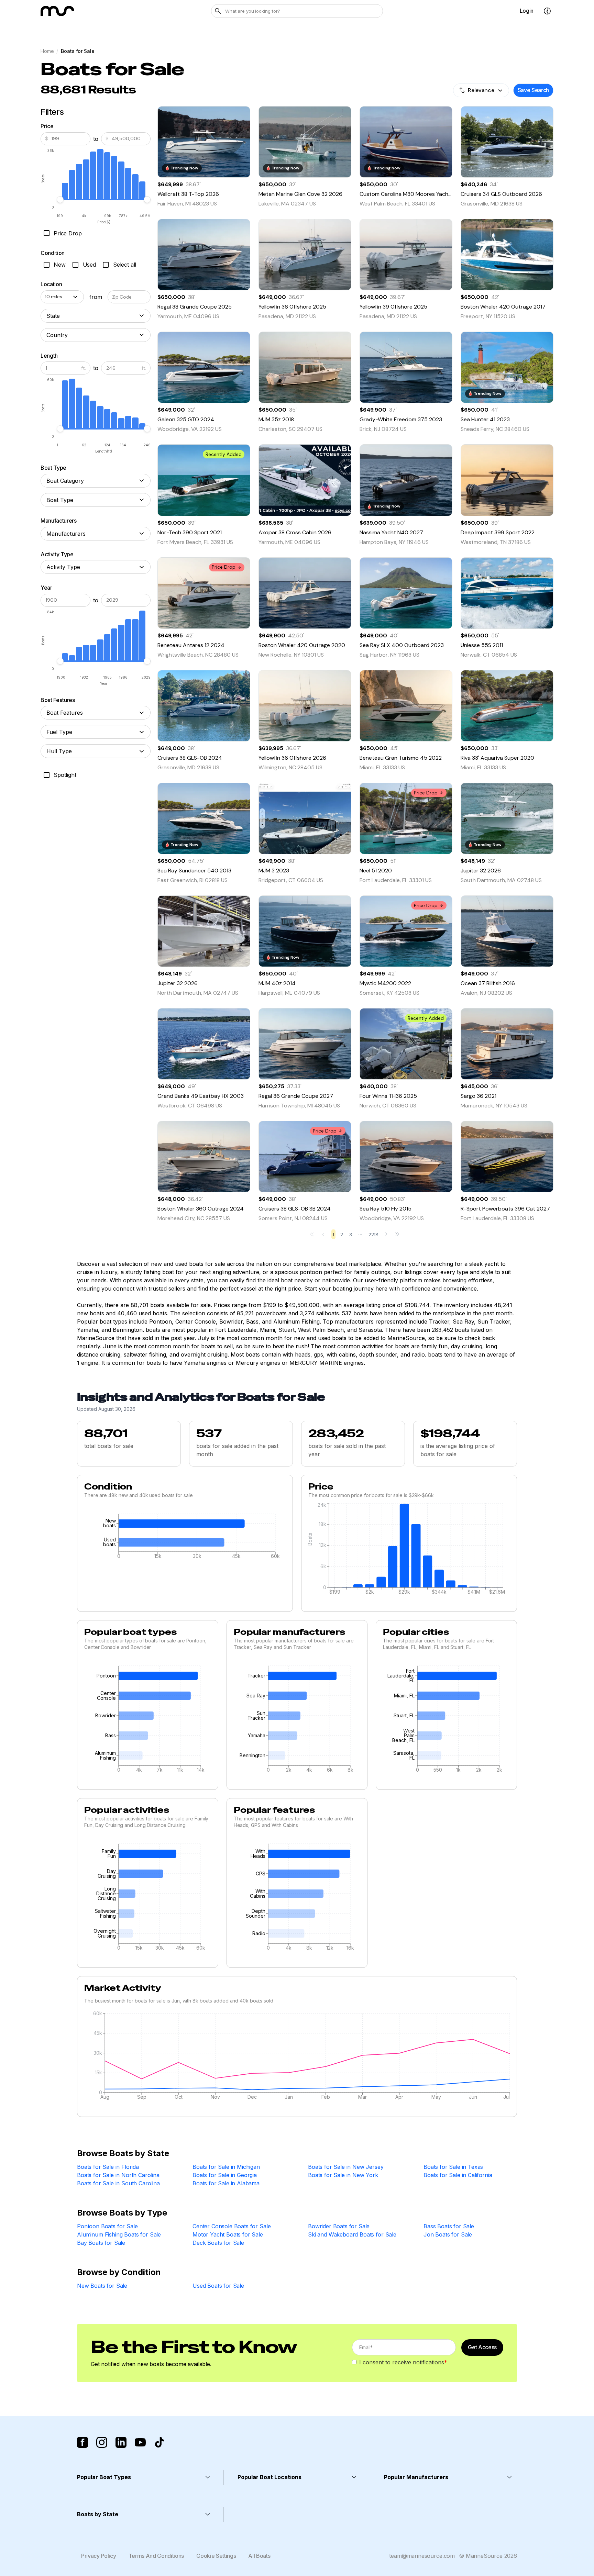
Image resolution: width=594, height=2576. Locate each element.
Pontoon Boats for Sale (107, 2226)
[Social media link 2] (102, 2442)
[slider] (60, 200)
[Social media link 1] (82, 2442)
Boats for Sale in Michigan (226, 2167)
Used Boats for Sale (218, 2286)
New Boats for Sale (102, 2286)
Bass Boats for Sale (449, 2226)
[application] (185, 1538)
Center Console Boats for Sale (232, 2226)
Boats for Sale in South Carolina (118, 2183)
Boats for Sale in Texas (453, 2167)
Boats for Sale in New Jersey (346, 2167)
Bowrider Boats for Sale (339, 2226)
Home (47, 51)
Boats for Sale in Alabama (226, 2183)
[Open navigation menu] (547, 11)
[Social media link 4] (140, 2442)
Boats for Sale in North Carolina (118, 2175)
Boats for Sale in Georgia (225, 2175)
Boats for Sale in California (458, 2175)
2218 (373, 1235)
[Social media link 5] (159, 2442)
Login (527, 11)
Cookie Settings (216, 2556)
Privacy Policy (99, 2556)
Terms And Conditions (156, 2556)
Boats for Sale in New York (343, 2175)
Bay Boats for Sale (101, 2243)
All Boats (259, 2556)
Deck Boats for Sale (218, 2243)
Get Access (482, 2347)
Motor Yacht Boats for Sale (228, 2234)
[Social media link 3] (121, 2442)
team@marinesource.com (422, 2556)
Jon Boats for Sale (448, 2234)
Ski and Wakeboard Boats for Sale (352, 2234)
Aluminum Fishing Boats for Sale (119, 2234)
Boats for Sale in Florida (108, 2167)
